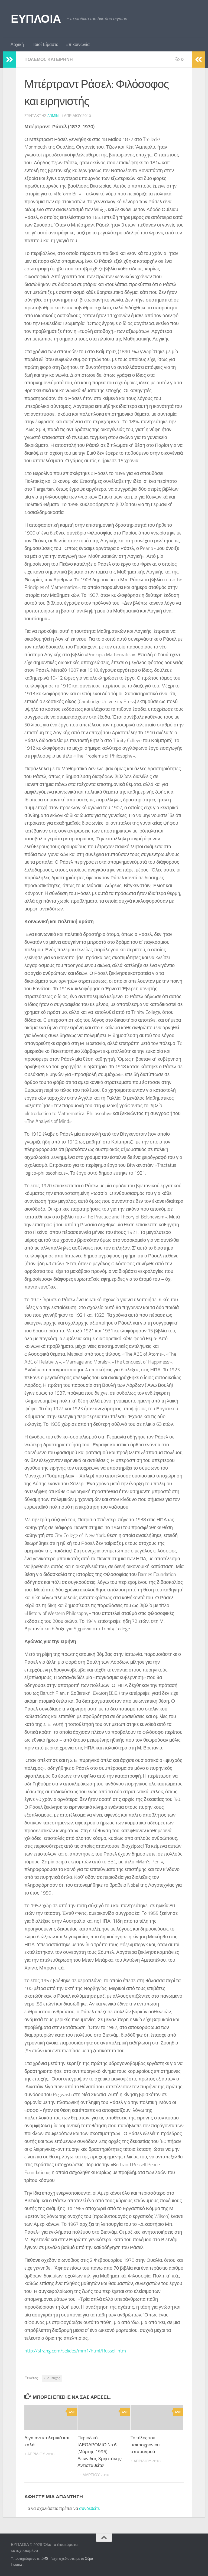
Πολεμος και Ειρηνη (49, 59)
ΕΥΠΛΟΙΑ (36, 19)
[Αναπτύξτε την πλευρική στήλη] (9, 60)
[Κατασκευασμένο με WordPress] (46, 2559)
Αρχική (17, 45)
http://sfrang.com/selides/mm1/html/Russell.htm (75, 2351)
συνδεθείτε (89, 2508)
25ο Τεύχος (52, 2378)
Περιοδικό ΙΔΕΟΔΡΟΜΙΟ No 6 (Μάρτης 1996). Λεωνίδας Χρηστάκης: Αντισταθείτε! (100, 2452)
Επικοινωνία (78, 45)
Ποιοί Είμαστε (45, 45)
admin (53, 116)
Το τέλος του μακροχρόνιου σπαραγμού (145, 2445)
